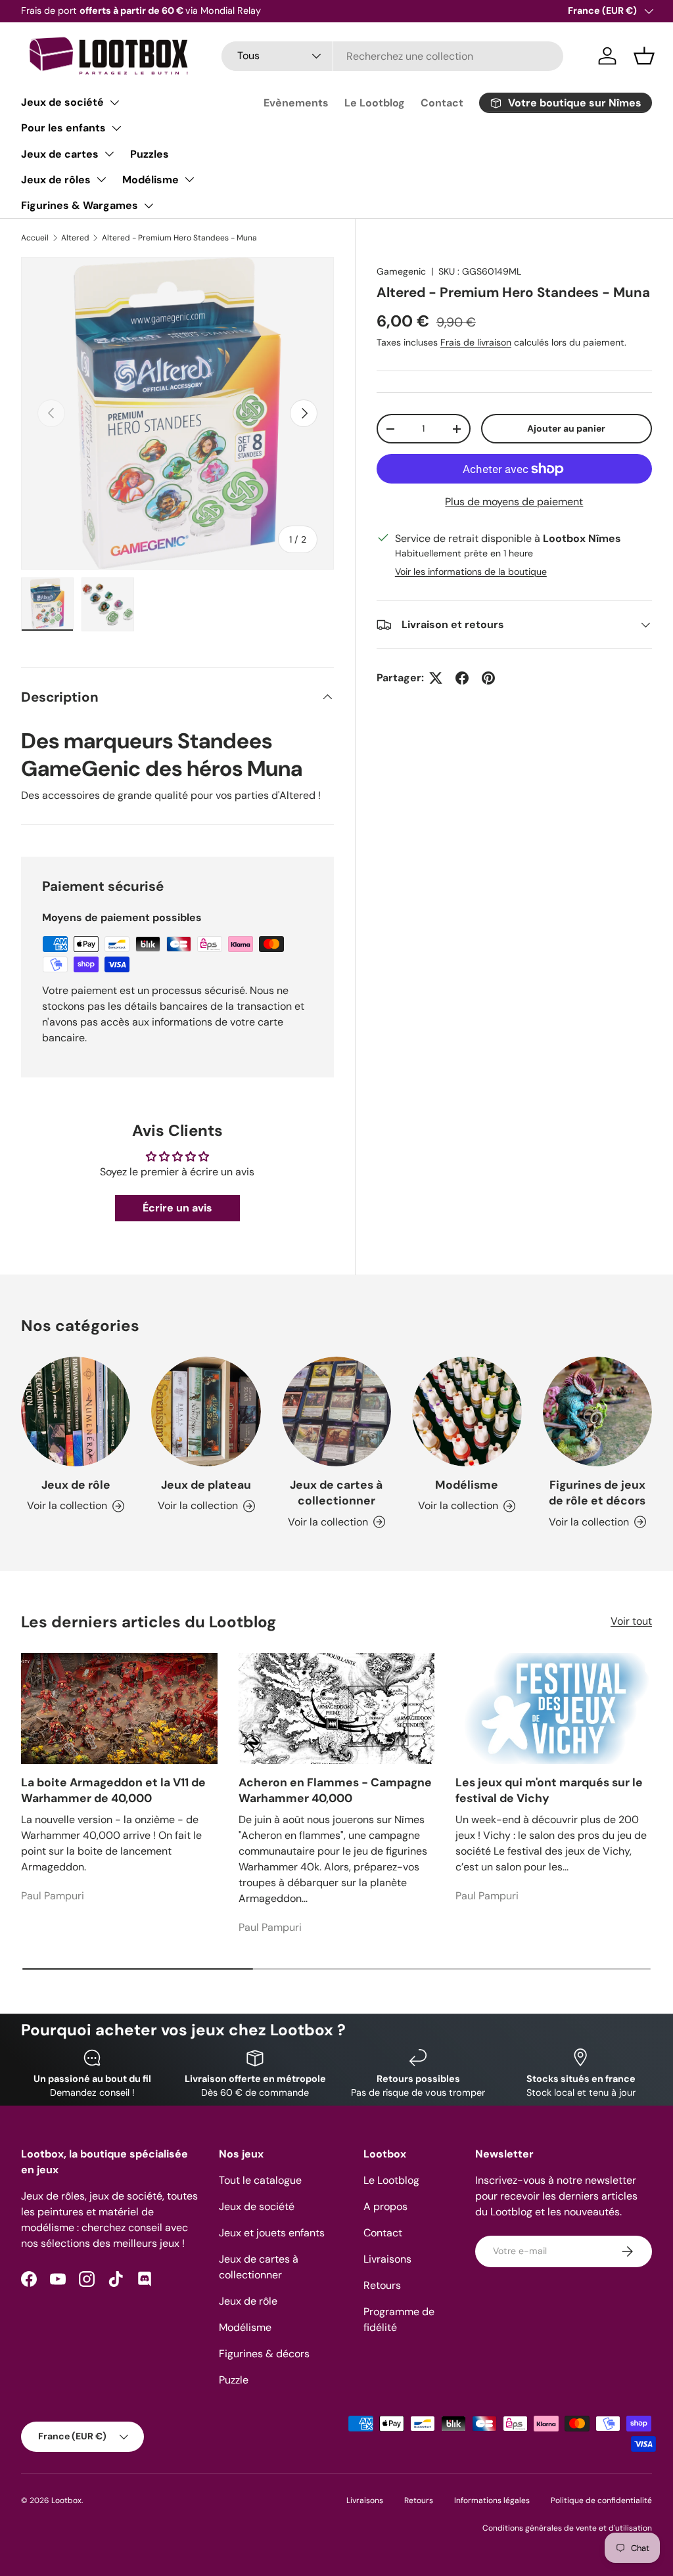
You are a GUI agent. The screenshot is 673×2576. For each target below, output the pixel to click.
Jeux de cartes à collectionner (336, 1493)
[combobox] (392, 56)
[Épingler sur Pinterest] (488, 678)
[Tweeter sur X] (436, 678)
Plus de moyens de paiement (514, 502)
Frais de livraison (476, 342)
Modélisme (151, 180)
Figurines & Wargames (80, 205)
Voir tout (631, 1621)
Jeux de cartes (60, 154)
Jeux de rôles (56, 180)
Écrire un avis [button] (177, 1208)
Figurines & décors (264, 2354)
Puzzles (150, 154)
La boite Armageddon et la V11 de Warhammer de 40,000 (113, 1791)
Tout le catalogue (260, 2180)
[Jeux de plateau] (206, 1411)
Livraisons (387, 2259)
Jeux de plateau (206, 1485)
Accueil (35, 238)
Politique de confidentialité (601, 2500)
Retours (382, 2285)
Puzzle (234, 2380)
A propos (385, 2206)
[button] (644, 56)
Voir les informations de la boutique (471, 572)
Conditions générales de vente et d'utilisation (567, 2528)
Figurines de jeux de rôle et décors (597, 1493)
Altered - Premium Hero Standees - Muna (179, 238)
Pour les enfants (63, 128)
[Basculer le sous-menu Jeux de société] (114, 102)
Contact (442, 103)
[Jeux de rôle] (76, 1411)
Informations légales (492, 2500)
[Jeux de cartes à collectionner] (336, 1411)
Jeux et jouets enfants (272, 2233)
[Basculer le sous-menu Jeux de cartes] (109, 154)
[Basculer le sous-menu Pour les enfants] (116, 128)
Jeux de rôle (76, 1485)
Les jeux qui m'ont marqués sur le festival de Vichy (549, 1791)
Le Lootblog (375, 103)
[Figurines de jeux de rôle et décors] (597, 1411)
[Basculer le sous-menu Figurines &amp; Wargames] (149, 206)
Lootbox (66, 2500)
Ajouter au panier (566, 428)
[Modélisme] (467, 1411)
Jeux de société (62, 102)
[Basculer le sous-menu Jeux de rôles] (101, 179)
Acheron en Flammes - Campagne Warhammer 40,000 (335, 1791)
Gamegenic (401, 271)
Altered (75, 238)
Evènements (296, 103)
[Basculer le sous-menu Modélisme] (189, 179)
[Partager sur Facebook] (462, 678)
